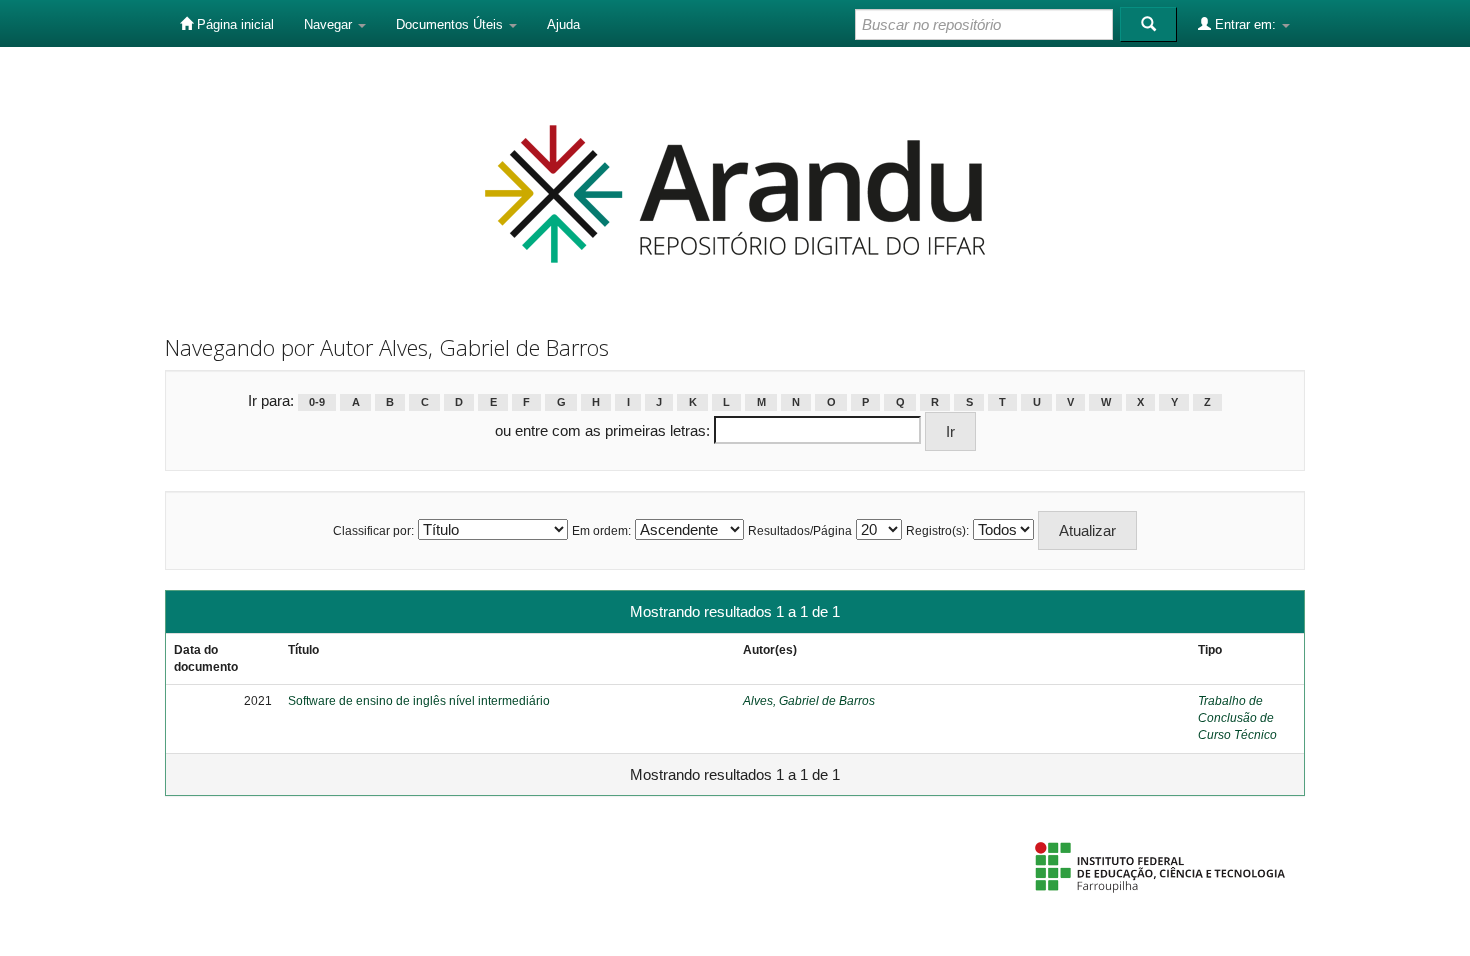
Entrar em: (1245, 24)
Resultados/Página (800, 531)
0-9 (317, 402)
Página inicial (233, 24)
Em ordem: (601, 531)
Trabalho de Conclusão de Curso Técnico (1237, 718)
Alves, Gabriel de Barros (809, 701)
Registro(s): (937, 531)
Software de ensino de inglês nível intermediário (419, 701)
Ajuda (563, 24)
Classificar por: (373, 531)
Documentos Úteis (451, 24)
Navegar (330, 24)
